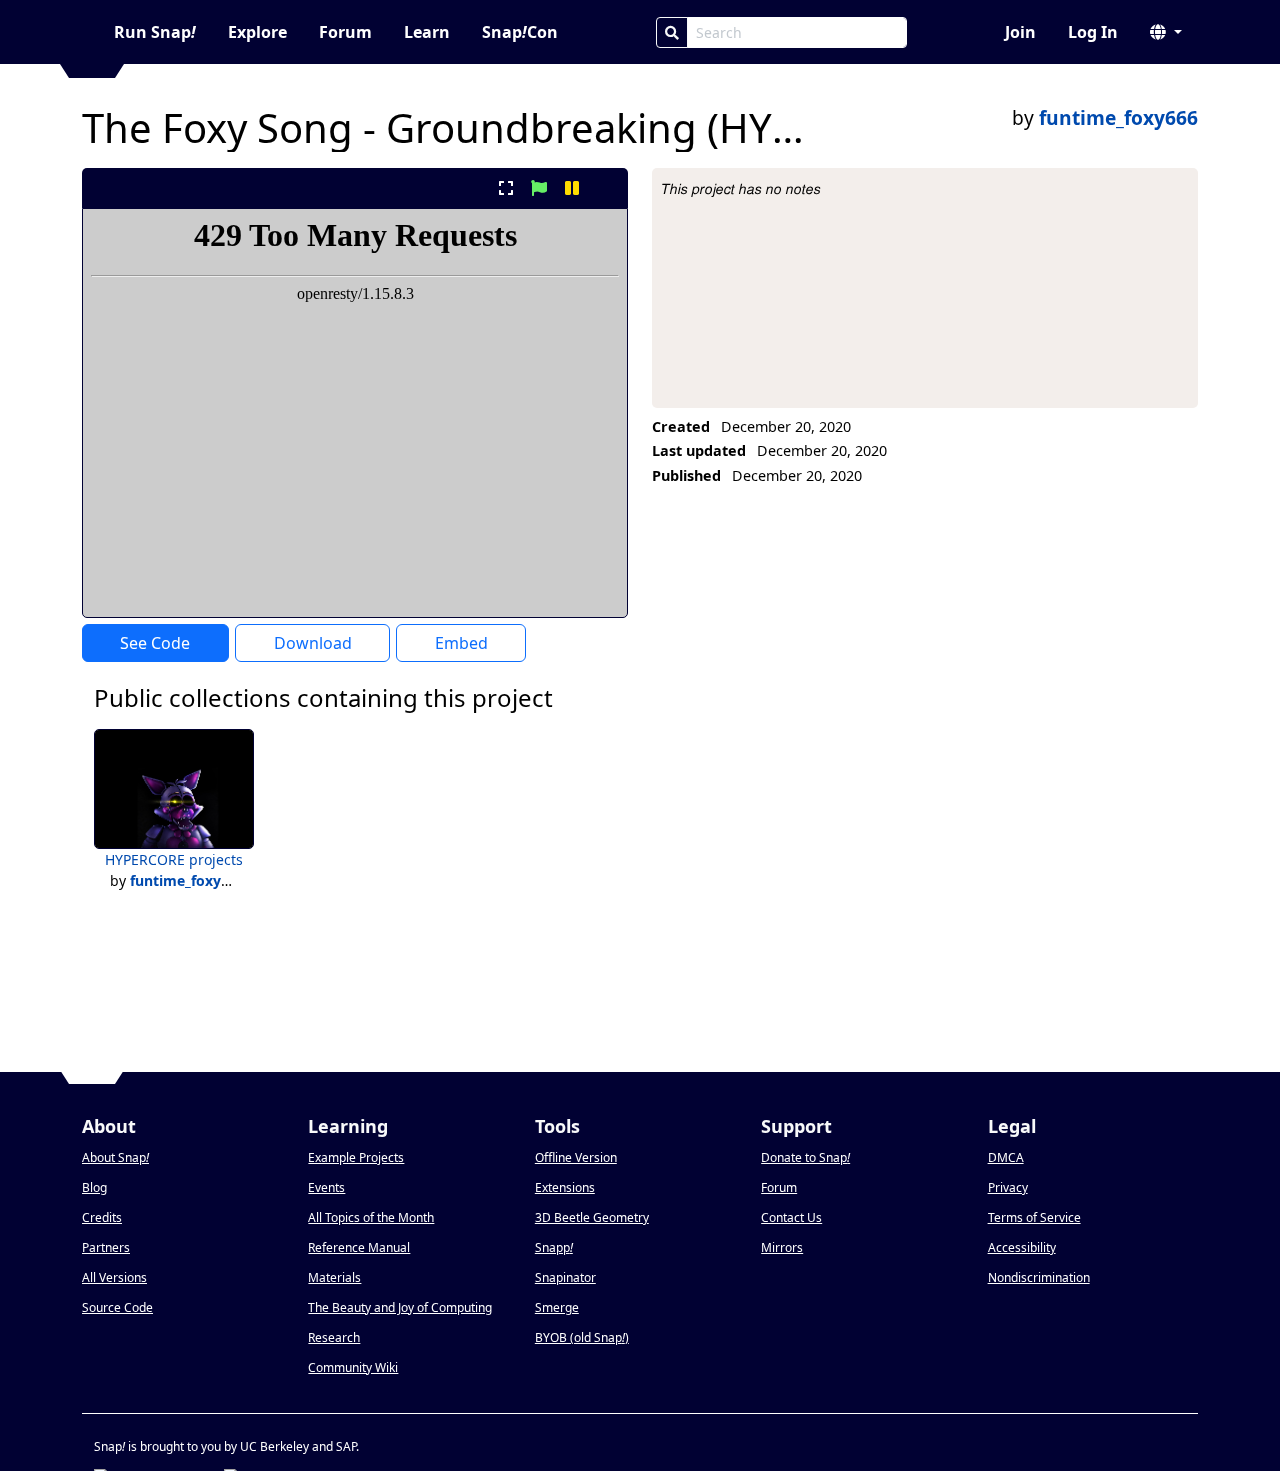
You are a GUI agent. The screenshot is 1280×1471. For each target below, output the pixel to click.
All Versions (114, 1277)
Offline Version (576, 1157)
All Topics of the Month (371, 1217)
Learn (427, 32)
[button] (1166, 32)
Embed (461, 643)
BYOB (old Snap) (582, 1337)
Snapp (554, 1247)
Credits (102, 1217)
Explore (257, 32)
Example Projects (356, 1157)
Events (326, 1187)
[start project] (538, 188)
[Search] (672, 32)
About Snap (115, 1157)
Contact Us (791, 1217)
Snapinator (565, 1277)
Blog (94, 1187)
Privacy (1008, 1187)
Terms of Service (1034, 1217)
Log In (1093, 32)
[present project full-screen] (505, 188)
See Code (155, 643)
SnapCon (520, 32)
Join (1020, 32)
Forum (345, 32)
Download (313, 643)
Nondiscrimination (1039, 1277)
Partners (106, 1247)
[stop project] (605, 188)
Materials (334, 1277)
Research (334, 1337)
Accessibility (1022, 1247)
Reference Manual (359, 1247)
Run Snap (155, 32)
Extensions (565, 1187)
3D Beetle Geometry (592, 1217)
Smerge (557, 1307)
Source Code (117, 1307)
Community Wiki (353, 1367)
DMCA (1006, 1157)
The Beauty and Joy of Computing (400, 1307)
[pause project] (572, 188)
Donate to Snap (805, 1157)
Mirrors (782, 1247)
